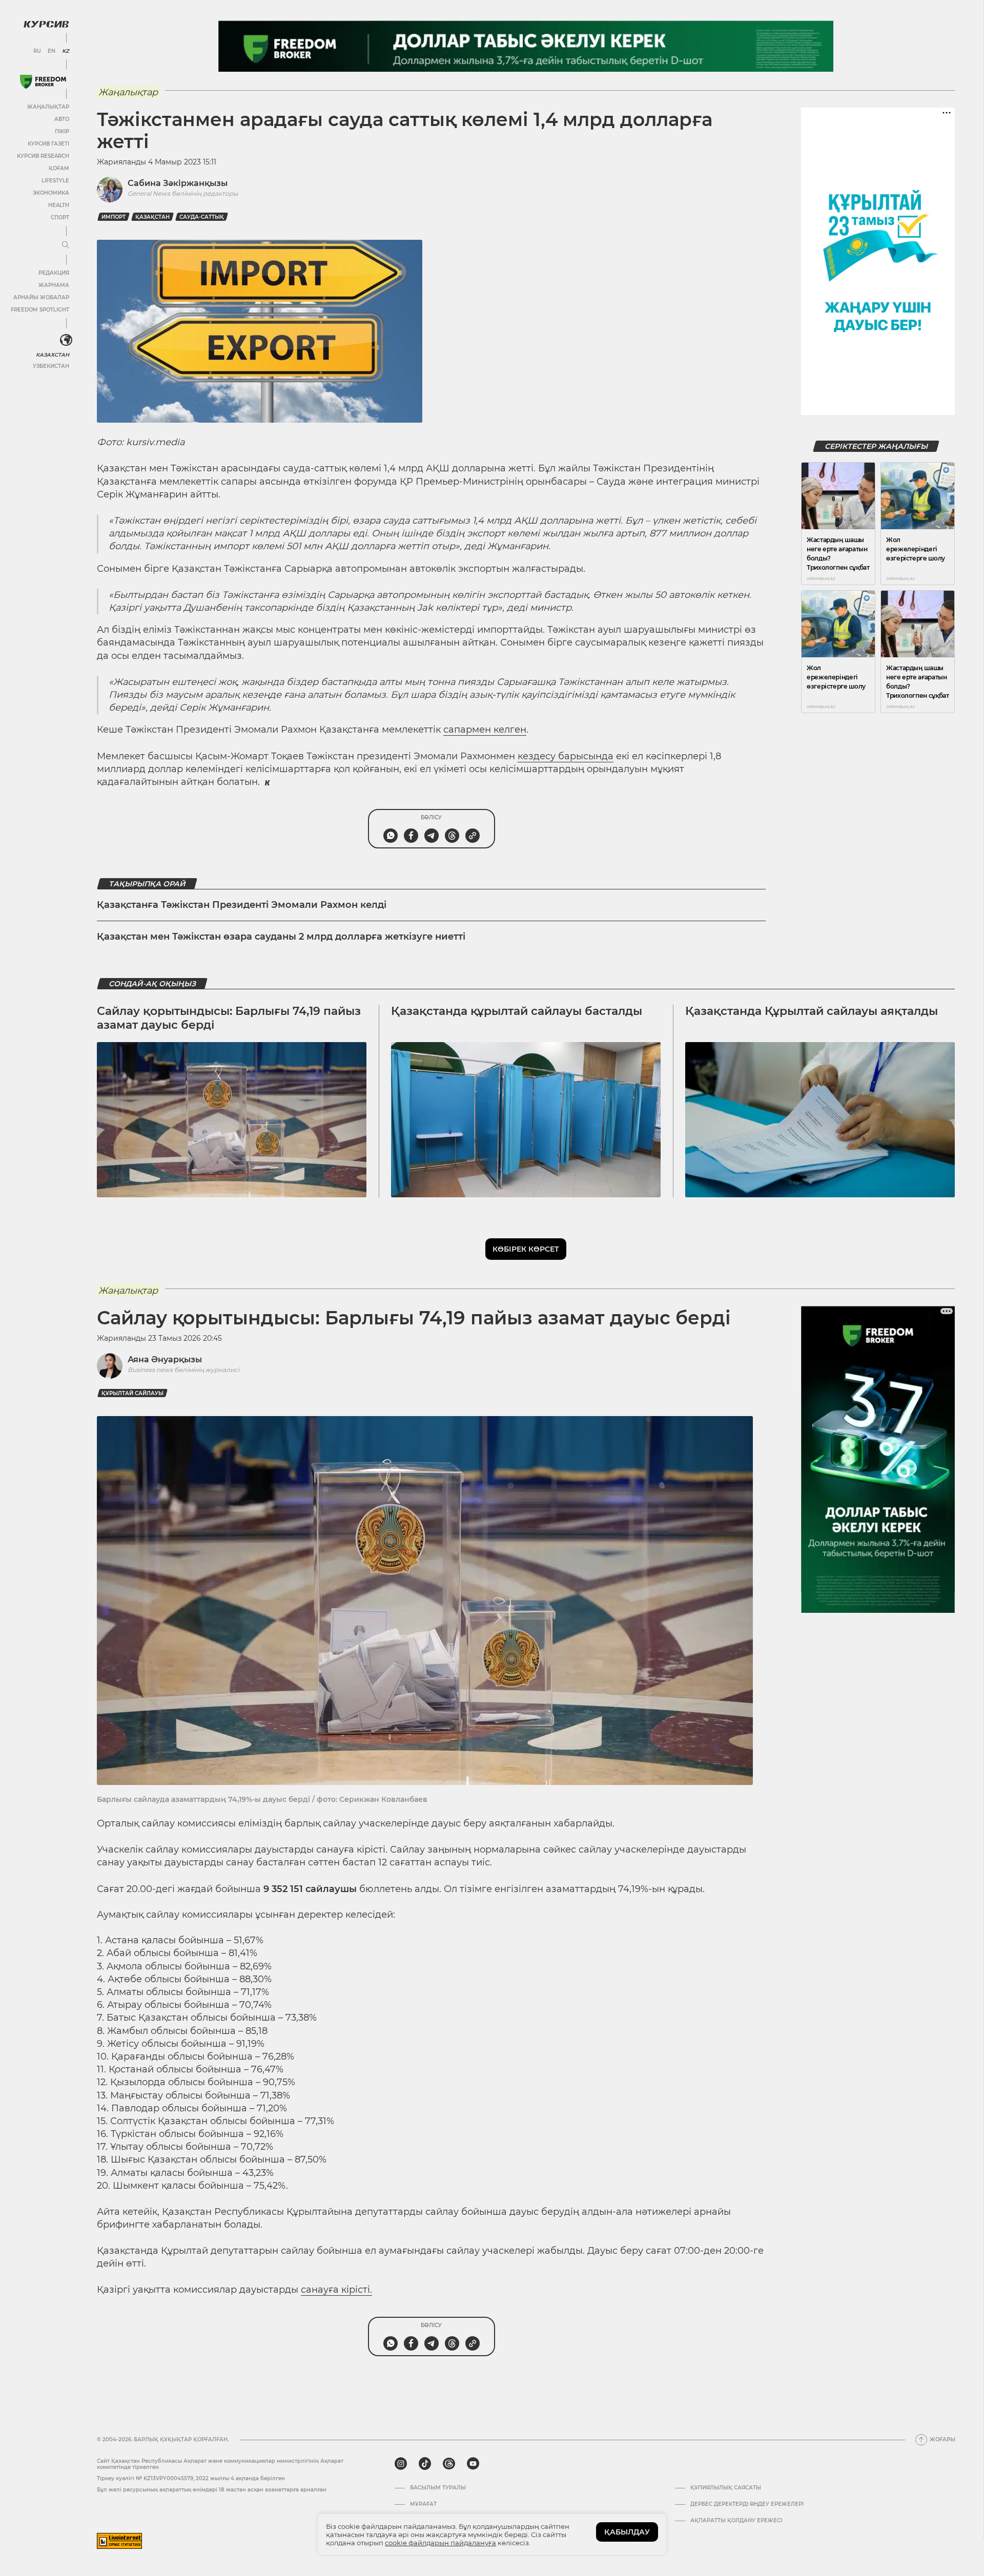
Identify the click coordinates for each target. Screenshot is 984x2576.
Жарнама (54, 285)
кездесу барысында (566, 756)
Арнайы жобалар (41, 297)
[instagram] (401, 2464)
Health (59, 205)
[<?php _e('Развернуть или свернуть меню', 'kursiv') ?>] (66, 340)
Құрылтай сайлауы (132, 1393)
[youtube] (473, 2464)
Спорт (60, 217)
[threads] (449, 2464)
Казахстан (53, 355)
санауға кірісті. (336, 2290)
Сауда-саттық (202, 217)
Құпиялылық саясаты (726, 2488)
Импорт (114, 217)
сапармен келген (485, 730)
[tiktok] (425, 2464)
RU (37, 51)
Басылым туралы (438, 2488)
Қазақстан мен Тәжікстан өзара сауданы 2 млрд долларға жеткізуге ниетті (281, 937)
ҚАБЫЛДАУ (627, 2532)
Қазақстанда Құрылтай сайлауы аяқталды (812, 1011)
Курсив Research (43, 156)
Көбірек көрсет (526, 1249)
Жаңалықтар (48, 107)
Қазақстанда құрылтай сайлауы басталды (517, 1011)
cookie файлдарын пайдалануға (440, 2543)
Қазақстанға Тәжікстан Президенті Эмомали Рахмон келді (242, 905)
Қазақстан (152, 217)
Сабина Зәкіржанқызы (178, 183)
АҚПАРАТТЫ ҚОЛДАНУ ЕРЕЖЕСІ (736, 2521)
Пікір (62, 131)
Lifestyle (55, 181)
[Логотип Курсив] (46, 24)
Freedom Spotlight (40, 310)
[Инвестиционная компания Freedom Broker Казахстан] (43, 82)
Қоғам (59, 168)
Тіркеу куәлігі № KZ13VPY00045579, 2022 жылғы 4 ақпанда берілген (191, 2478)
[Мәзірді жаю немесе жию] (66, 245)
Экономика (51, 193)
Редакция (54, 273)
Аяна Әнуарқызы (165, 1359)
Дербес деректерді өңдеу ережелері (747, 2504)
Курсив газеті (48, 144)
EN (52, 51)
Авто (62, 119)
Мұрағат (423, 2504)
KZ (66, 51)
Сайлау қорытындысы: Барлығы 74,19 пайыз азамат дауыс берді (229, 1018)
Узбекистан (51, 366)
